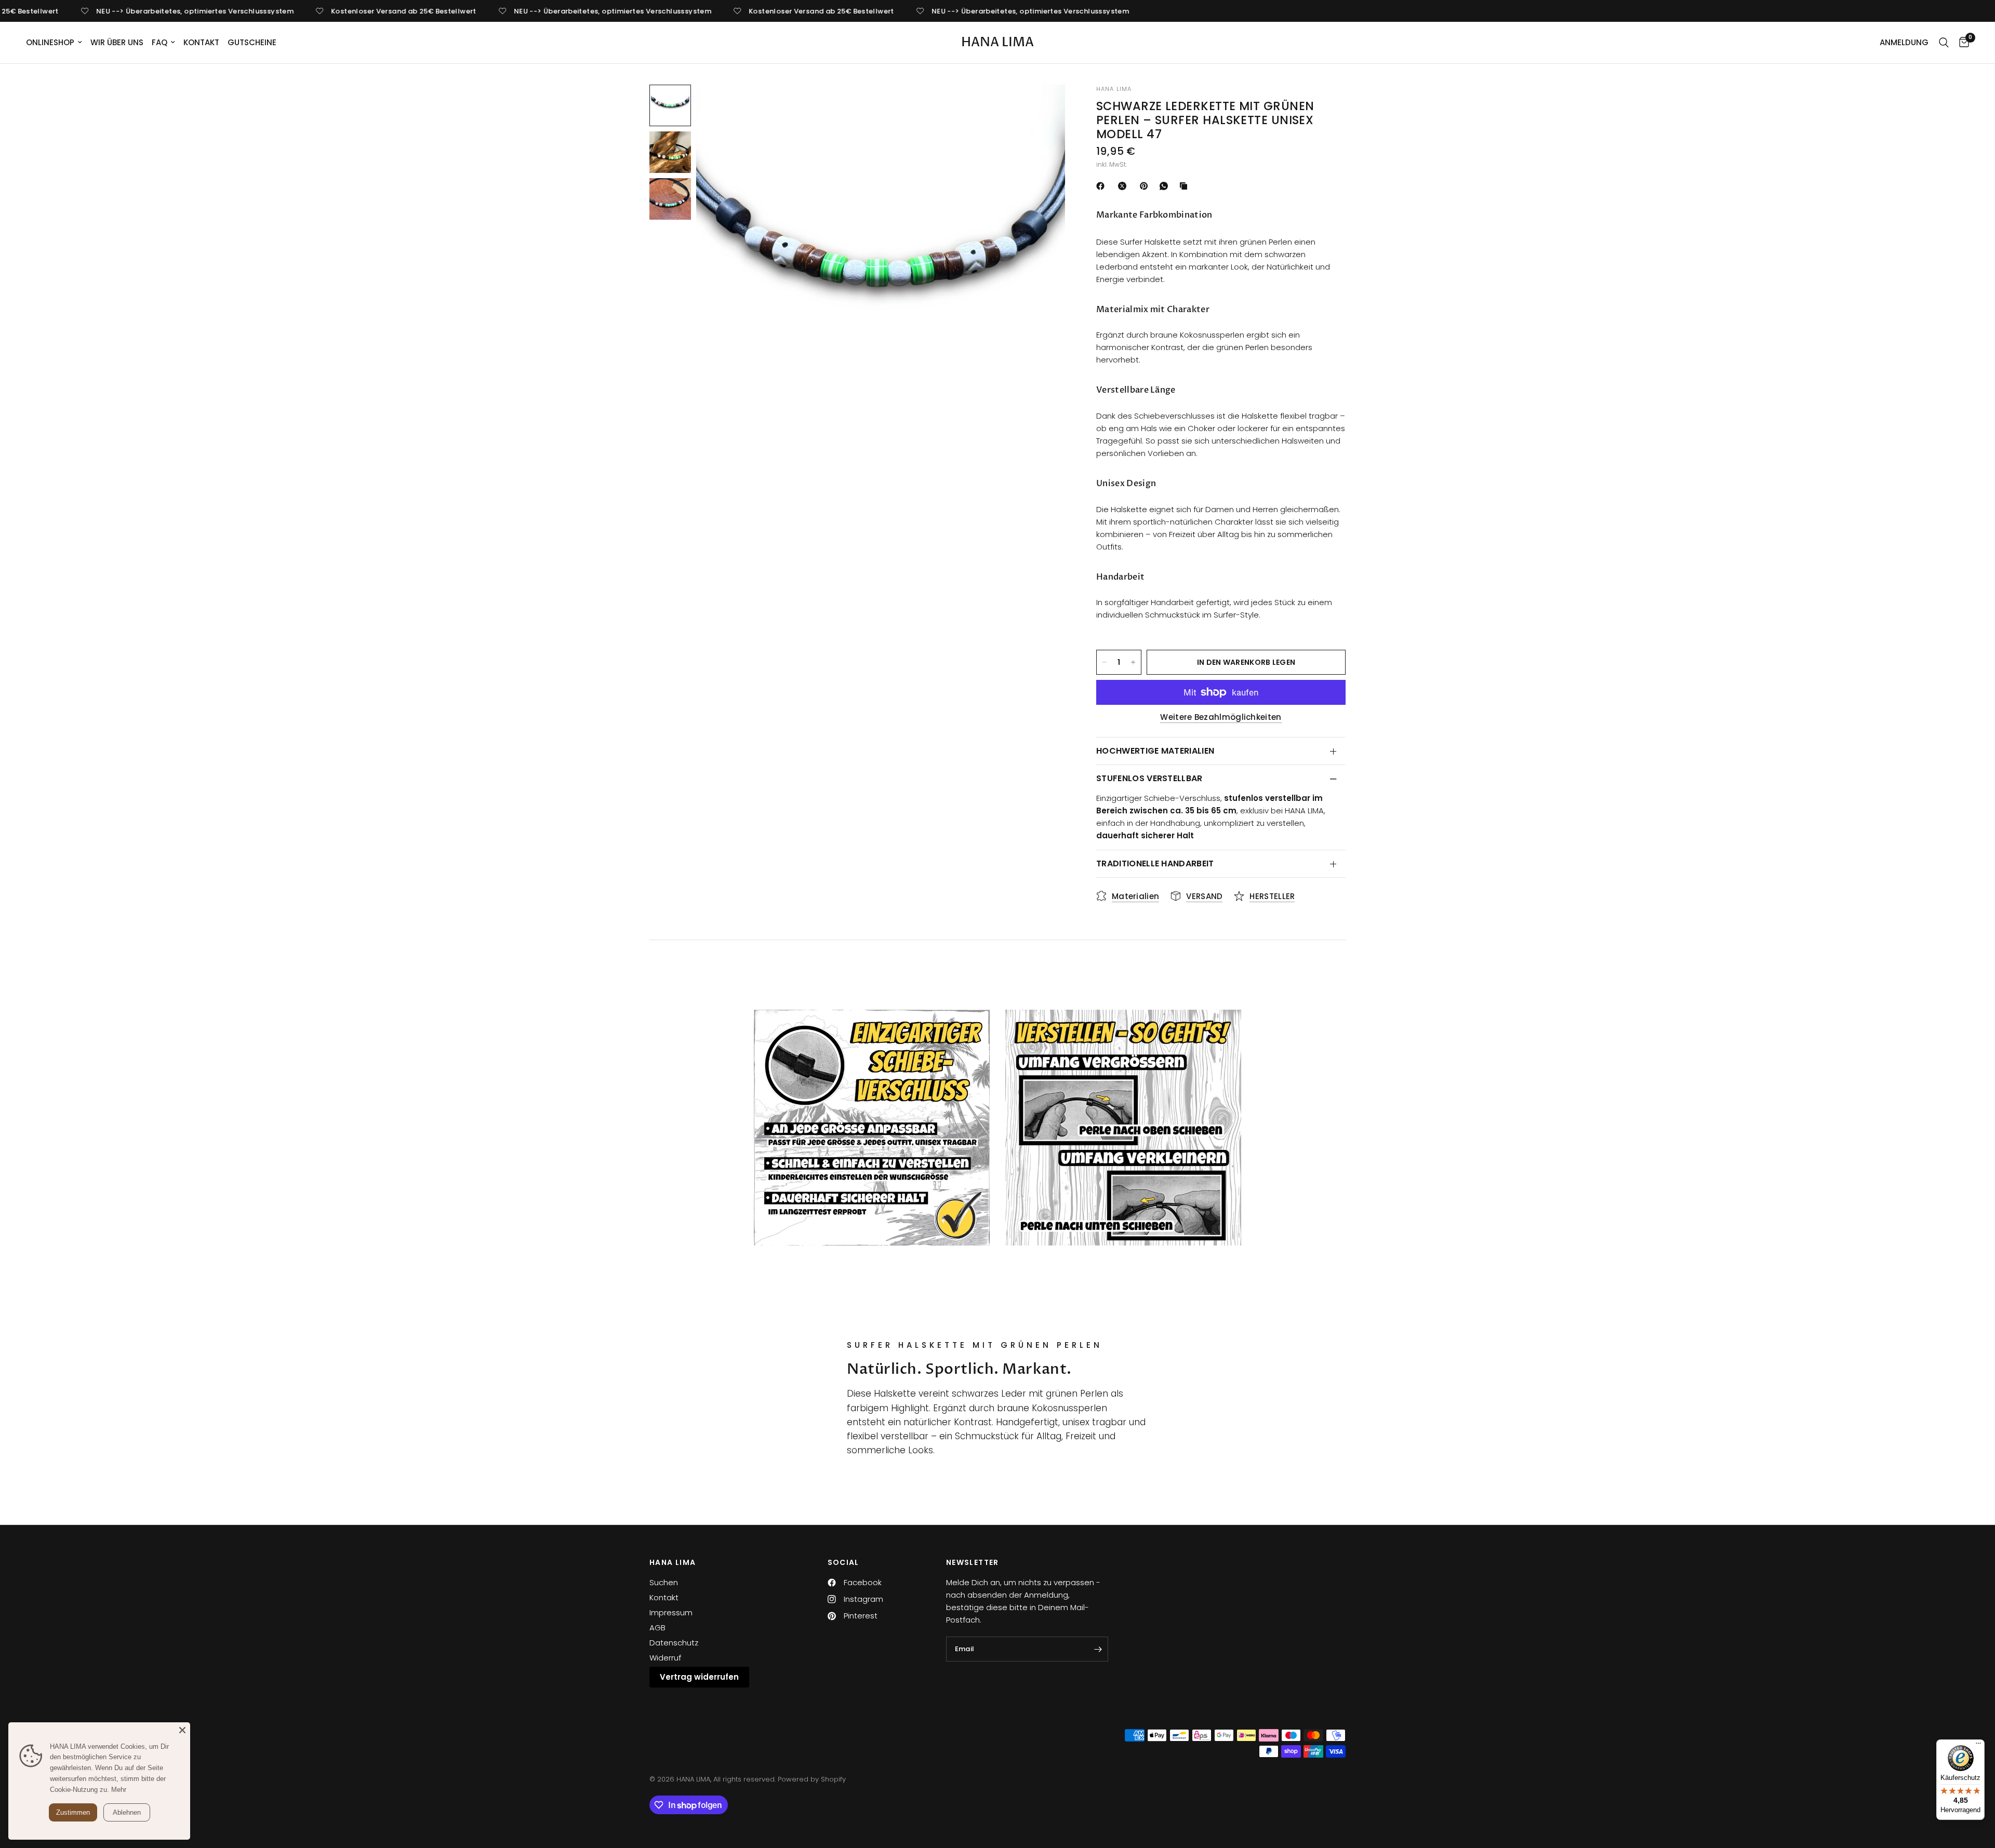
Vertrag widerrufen (699, 1677)
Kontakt (201, 42)
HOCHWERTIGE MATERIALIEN (1155, 751)
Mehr (119, 1790)
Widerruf (665, 1658)
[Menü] (1978, 1746)
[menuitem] (56, 43)
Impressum (671, 1612)
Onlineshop (50, 42)
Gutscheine (252, 42)
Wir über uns (117, 42)
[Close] (182, 1730)
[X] (1124, 186)
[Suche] (1944, 43)
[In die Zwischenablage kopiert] (1186, 186)
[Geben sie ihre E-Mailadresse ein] (1098, 1649)
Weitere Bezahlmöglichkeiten (1221, 717)
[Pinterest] (1146, 186)
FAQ (159, 42)
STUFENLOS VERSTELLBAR (1149, 778)
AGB (657, 1628)
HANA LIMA (997, 43)
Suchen (664, 1582)
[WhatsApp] (1166, 186)
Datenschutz (674, 1643)
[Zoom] (1043, 106)
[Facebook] (1102, 186)
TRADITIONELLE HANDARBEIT (1155, 863)
